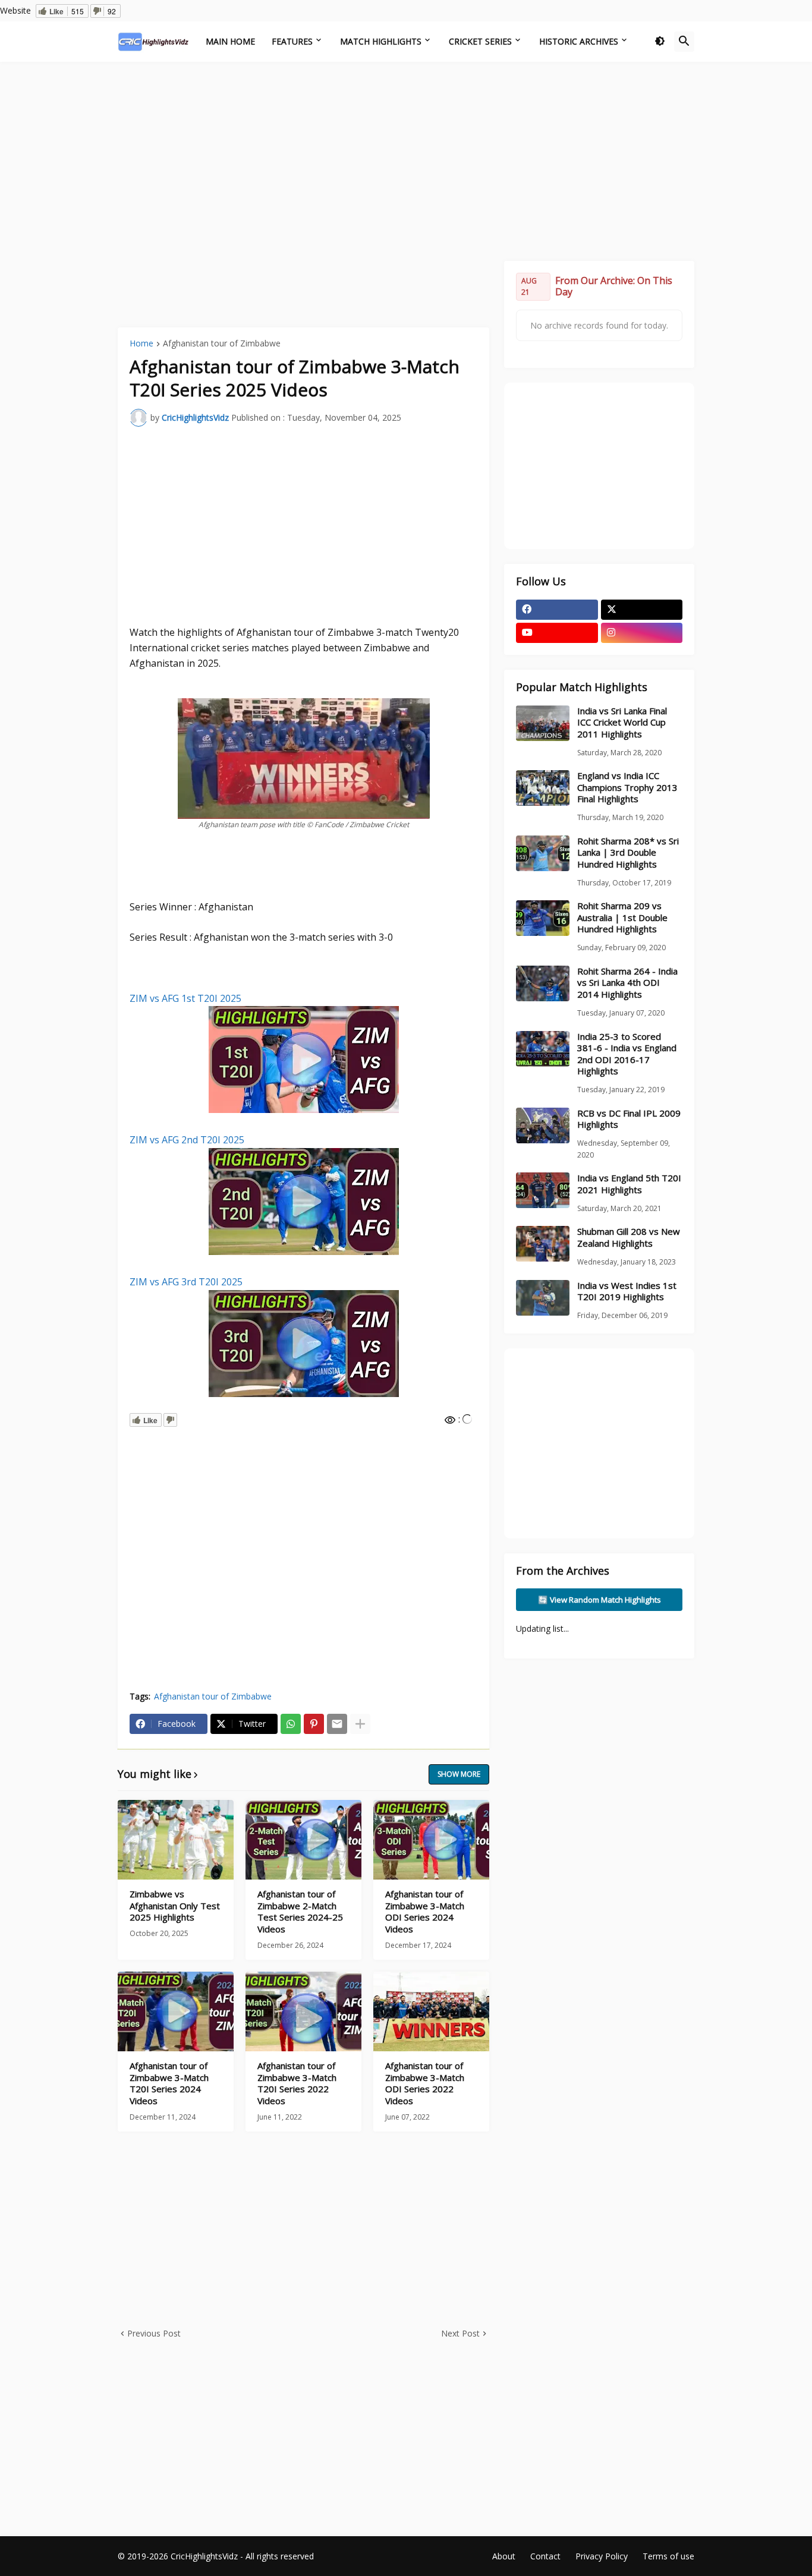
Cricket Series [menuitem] (480, 41)
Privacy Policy (602, 2556)
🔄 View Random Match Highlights (599, 1600)
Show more (459, 1774)
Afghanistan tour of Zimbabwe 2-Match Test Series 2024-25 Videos (300, 1912)
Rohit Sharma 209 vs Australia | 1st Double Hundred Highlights (622, 917)
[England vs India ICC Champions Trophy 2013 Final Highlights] (543, 788)
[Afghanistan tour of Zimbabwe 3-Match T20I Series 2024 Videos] (176, 2011)
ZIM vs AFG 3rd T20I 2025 (186, 1282)
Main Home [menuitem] (230, 41)
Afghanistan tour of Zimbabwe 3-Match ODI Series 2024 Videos (425, 1912)
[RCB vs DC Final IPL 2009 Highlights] (543, 1125)
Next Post (460, 2333)
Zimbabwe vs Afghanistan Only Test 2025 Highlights (175, 1906)
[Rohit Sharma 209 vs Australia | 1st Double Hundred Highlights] (543, 918)
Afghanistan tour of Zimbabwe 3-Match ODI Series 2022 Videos (425, 2083)
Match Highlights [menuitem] (381, 41)
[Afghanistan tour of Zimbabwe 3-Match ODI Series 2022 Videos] (431, 2011)
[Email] (337, 1724)
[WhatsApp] (291, 1724)
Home (141, 344)
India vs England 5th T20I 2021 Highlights (629, 1184)
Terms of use (668, 2556)
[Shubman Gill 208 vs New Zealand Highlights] (543, 1244)
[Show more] (360, 1724)
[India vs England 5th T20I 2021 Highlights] (543, 1190)
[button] (660, 42)
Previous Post (154, 2333)
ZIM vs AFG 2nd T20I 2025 (187, 1140)
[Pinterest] (314, 1724)
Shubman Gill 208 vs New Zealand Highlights (629, 1237)
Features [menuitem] (292, 41)
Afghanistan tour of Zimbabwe (222, 344)
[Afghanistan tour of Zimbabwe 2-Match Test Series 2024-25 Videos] (303, 1840)
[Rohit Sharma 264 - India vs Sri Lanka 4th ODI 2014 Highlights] (543, 983)
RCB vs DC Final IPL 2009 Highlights (629, 1119)
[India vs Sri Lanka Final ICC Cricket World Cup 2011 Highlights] (543, 723)
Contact (545, 2556)
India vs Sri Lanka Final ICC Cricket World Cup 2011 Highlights (622, 723)
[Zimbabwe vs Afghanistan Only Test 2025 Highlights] (176, 1840)
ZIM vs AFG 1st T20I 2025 (185, 998)
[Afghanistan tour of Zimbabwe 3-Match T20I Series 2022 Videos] (303, 2011)
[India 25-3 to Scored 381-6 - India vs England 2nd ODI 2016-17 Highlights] (543, 1049)
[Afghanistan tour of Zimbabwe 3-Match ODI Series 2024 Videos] (431, 1840)
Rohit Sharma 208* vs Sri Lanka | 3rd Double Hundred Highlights (628, 853)
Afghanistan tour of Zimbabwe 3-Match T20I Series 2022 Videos (297, 2083)
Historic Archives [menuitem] (579, 41)
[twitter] (642, 610)
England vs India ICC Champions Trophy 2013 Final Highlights (627, 787)
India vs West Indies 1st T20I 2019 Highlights (627, 1292)
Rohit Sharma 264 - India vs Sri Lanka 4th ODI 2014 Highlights (627, 983)
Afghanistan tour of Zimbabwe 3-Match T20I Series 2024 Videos (169, 2083)
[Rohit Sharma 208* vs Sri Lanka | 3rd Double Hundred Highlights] (543, 853)
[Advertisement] (406, 160)
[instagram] (642, 633)
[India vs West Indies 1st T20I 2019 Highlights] (543, 1298)
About (504, 2556)
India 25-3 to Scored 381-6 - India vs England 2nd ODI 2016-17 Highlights (627, 1054)
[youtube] (557, 633)
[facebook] (557, 610)
